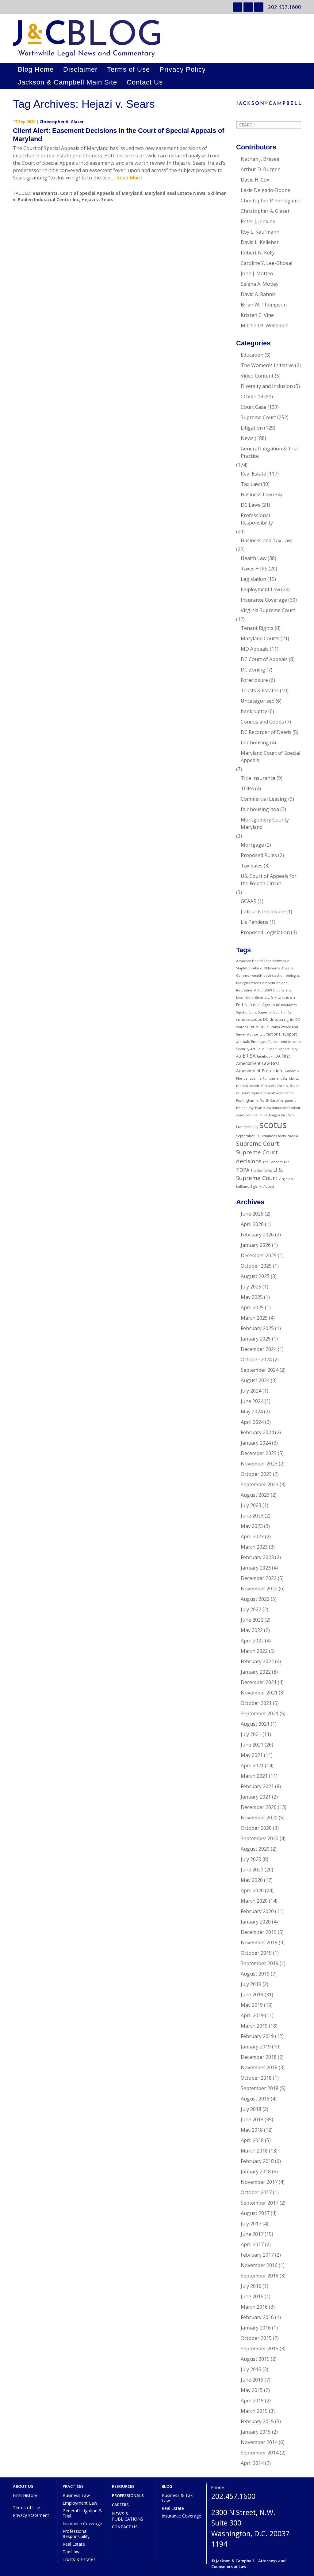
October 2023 (256, 1474)
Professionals (128, 2496)
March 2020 (254, 1901)
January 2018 (256, 2172)
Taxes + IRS (254, 569)
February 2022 (257, 1661)
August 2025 (255, 1276)
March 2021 (254, 1776)
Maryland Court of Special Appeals (270, 757)
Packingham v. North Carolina (260, 1100)
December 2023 (259, 1453)
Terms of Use (128, 69)
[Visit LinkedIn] (237, 7)
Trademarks (261, 1170)
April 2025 (252, 1307)
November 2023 (259, 1464)
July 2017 (251, 2224)
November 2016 (259, 2265)
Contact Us (145, 82)
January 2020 (256, 1922)
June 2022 (252, 1620)
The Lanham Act (276, 1162)
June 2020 (252, 1870)
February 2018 (257, 2161)
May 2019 (252, 2005)
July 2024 (251, 1391)
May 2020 (252, 1880)
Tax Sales (252, 866)
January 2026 (256, 1245)
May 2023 (252, 1526)
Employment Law (260, 589)
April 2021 (252, 1766)
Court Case (253, 407)
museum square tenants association (265, 1093)
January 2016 (256, 2328)
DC (266, 1019)
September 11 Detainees (256, 1136)
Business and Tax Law (266, 540)
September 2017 (260, 2203)
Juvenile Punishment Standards (274, 1078)
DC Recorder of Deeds (266, 732)
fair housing (255, 743)
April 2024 (252, 1422)
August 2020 (255, 1849)
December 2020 (259, 1807)
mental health (248, 1086)
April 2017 (252, 2244)
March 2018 (254, 2151)
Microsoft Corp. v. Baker (280, 1086)
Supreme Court (258, 417)
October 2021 (256, 1703)
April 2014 (252, 2463)
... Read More (127, 178)
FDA (277, 1056)
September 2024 (260, 1370)
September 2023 (260, 1484)
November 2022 (259, 1589)
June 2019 (252, 1995)
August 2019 (255, 1974)
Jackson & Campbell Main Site (67, 82)
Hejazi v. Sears (98, 199)
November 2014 (259, 2442)
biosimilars (245, 998)
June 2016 (252, 2296)
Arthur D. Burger (260, 169)
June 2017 (252, 2234)
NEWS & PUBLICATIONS (128, 2516)
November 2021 (259, 1693)
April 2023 (252, 1536)
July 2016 (251, 2286)
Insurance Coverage (264, 600)
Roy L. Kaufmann (260, 232)
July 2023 (251, 1505)
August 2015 (255, 2359)
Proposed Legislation (265, 932)
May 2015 (252, 2390)
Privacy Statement (31, 2515)
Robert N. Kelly (258, 253)
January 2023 (256, 1568)
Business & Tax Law (177, 2498)
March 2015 (254, 2411)
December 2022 (259, 1578)
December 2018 (259, 2057)
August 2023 (255, 1495)
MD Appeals (255, 649)
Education (252, 355)
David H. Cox (255, 180)
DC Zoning (253, 670)
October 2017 (256, 2192)
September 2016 (260, 2276)
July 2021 (251, 1734)
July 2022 (251, 1609)
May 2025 (252, 1297)
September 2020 (260, 1838)
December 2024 (259, 1349)
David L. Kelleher (260, 242)
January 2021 (256, 1797)
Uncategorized (258, 701)
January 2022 (256, 1672)
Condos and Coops (262, 722)
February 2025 (257, 1328)
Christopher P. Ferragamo (271, 201)
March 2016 (254, 2307)
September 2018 (260, 2088)
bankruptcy (254, 711)
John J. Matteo (257, 273)
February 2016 (257, 2317)
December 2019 (259, 1932)
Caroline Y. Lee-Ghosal (266, 263)
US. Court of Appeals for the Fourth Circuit (269, 880)
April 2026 (252, 1224)
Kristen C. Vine (257, 315)
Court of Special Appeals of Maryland (101, 193)
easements (45, 193)
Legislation (253, 579)
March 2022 (254, 1651)
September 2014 (260, 2453)
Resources (123, 2486)
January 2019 (256, 2047)
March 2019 (254, 2026)
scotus (273, 1125)
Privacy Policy (183, 69)
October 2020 (256, 1828)
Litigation (252, 428)
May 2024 (252, 1412)
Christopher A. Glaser (62, 122)
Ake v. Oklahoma (267, 968)
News (247, 438)
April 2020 (252, 1890)
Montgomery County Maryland (265, 823)
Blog (167, 2486)
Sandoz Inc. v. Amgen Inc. (266, 1115)
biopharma (282, 990)
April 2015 (252, 2401)
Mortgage (252, 845)
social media (288, 1136)
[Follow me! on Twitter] (248, 7)
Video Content (257, 376)
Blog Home (36, 69)
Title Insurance (258, 778)
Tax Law (250, 484)
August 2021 (255, 1724)
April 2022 (252, 1641)
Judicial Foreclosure (263, 912)
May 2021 (252, 1755)
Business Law (256, 495)
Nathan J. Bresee (260, 159)
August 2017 (255, 2213)
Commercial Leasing (264, 799)
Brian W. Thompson (264, 305)
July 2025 (251, 1287)
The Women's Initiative (267, 365)
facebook (265, 1056)
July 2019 (251, 1984)
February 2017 (257, 2255)
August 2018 (255, 2099)
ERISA (249, 1056)
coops (256, 1019)
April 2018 (252, 2140)
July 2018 (251, 2109)
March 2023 (254, 1547)
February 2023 (257, 1557)
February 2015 (257, 2421)
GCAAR (249, 901)
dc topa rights (282, 1019)
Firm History (25, 2495)
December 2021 (259, 1682)
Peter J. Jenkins (258, 221)
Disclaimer (80, 69)
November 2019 (259, 1942)
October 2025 (256, 1266)
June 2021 (252, 1745)
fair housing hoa (260, 809)
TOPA (247, 788)
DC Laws (251, 505)
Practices (73, 2486)
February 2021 (257, 1786)
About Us (23, 2486)
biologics (293, 976)
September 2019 (260, 1963)
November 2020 (259, 1818)
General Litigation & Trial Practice (270, 452)
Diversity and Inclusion (267, 386)
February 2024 (257, 1432)
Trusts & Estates (260, 690)
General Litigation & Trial (82, 2513)
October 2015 (256, 2338)
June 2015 (252, 2380)
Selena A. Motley (260, 284)
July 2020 (251, 1859)
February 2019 (257, 2036)
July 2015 (251, 2369)
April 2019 (252, 2015)
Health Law (254, 558)
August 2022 (255, 1599)
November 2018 (259, 2067)
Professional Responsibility (257, 519)
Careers (120, 2505)
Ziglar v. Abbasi (262, 1186)
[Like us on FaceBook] (259, 7)
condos (243, 1019)
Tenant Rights (257, 628)
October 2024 (256, 1359)
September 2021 (260, 1713)
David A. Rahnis (258, 294)
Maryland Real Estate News (175, 193)
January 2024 (256, 1443)
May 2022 (252, 1630)
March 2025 (254, 1318)
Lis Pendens (255, 922)
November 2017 (259, 2182)
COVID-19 (252, 397)
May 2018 (252, 2130)
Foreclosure (254, 680)
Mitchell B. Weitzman (265, 325)
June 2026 (252, 1214)
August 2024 (255, 1380)
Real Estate (253, 474)
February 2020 (257, 1911)
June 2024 (252, 1401)
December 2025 (259, 1255)
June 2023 (252, 1516)
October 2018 (256, 2078)
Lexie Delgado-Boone (266, 190)
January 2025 (256, 1339)
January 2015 (256, 2432)
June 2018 (252, 2119)
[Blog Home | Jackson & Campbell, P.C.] (157, 38)
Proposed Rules (259, 855)
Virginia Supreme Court (268, 610)
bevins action (274, 976)
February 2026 (257, 1235)
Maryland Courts (260, 638)
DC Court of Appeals (264, 659)
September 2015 (260, 2348)
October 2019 (256, 1953)
